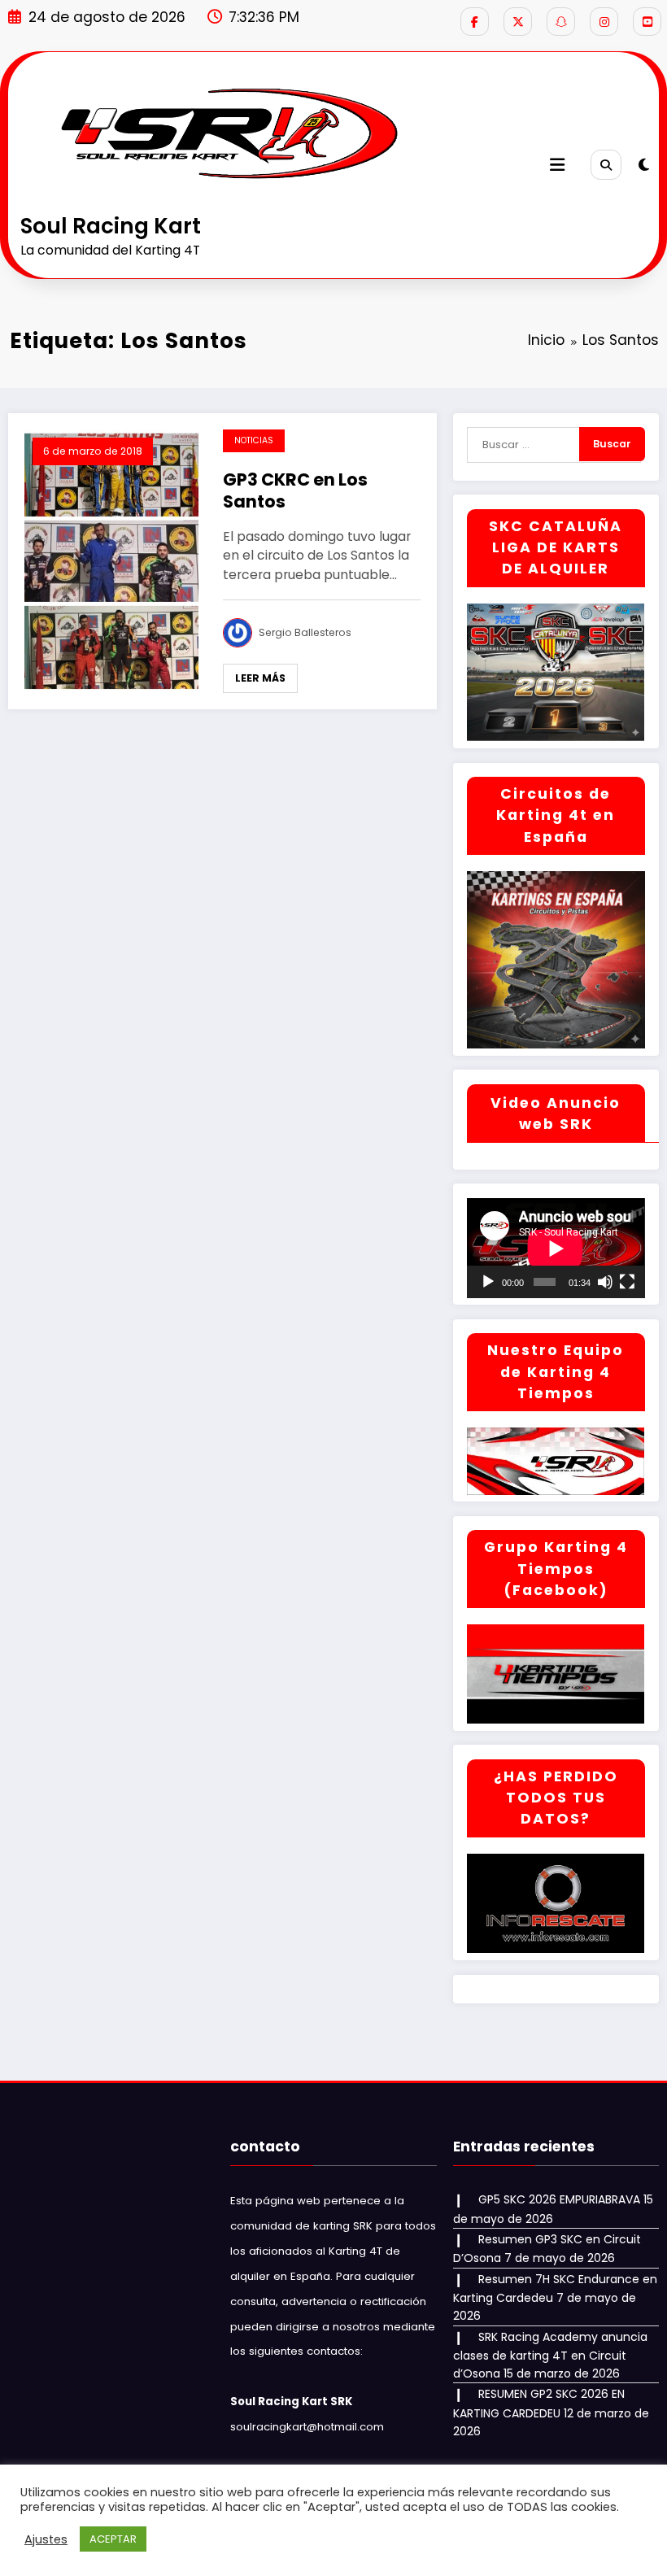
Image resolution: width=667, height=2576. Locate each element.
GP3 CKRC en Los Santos (295, 491)
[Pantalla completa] (627, 1282)
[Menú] (557, 165)
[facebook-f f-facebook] (475, 22)
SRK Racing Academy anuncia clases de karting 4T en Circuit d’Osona (550, 2356)
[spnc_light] (644, 165)
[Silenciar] (605, 1282)
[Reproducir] (488, 1282)
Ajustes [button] (46, 2539)
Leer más (260, 678)
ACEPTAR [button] (113, 2539)
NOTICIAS (254, 440)
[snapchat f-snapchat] (561, 22)
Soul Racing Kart (111, 226)
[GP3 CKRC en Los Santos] (111, 560)
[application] (556, 1248)
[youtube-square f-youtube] (647, 22)
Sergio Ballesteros (305, 632)
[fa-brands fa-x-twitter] (518, 22)
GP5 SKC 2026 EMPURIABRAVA (559, 2199)
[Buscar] (606, 165)
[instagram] (604, 22)
